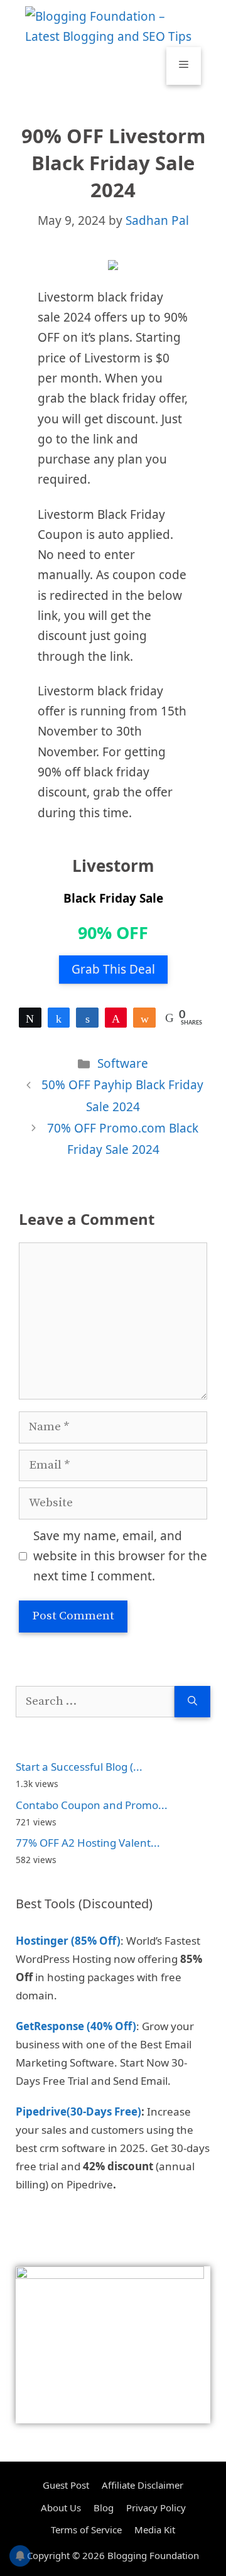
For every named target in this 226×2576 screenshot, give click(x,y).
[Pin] (116, 1018)
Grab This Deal (113, 969)
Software (123, 1063)
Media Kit (155, 2530)
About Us (61, 2508)
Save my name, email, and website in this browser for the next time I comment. (120, 1556)
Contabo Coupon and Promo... (92, 1805)
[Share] (59, 1018)
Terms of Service (86, 2530)
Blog (104, 2508)
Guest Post (66, 2485)
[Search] (192, 1702)
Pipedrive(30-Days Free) (78, 2111)
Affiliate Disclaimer (143, 2485)
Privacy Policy (156, 2508)
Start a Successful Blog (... (79, 1767)
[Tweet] (30, 1018)
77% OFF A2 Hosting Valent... (88, 1843)
